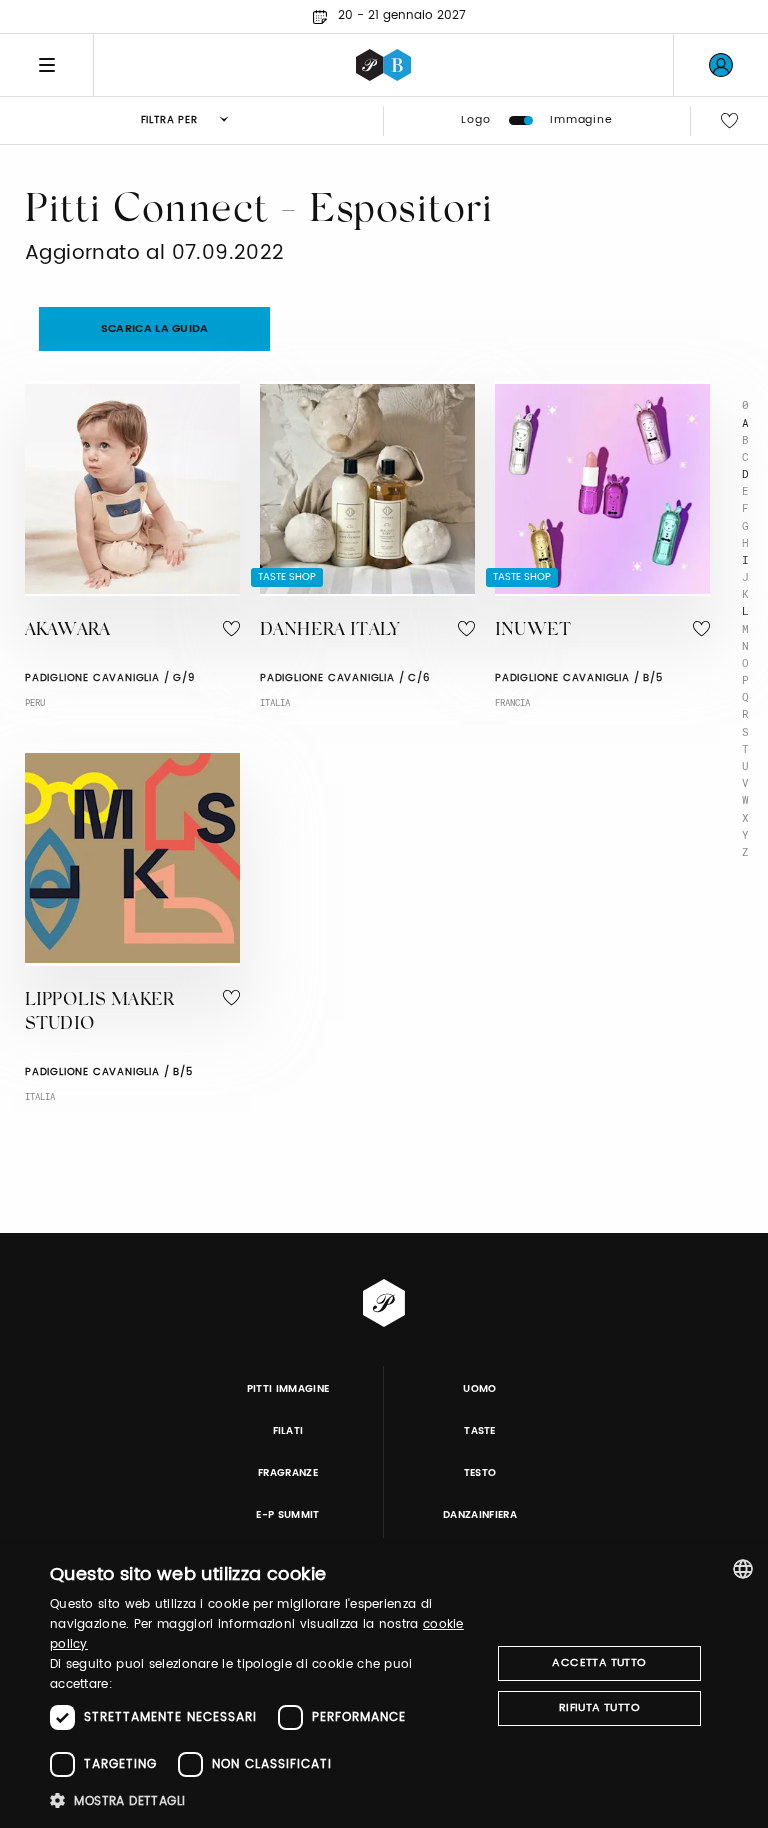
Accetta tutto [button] (599, 1663)
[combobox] (743, 1569)
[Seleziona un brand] (383, 65)
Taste (480, 1431)
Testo (480, 1473)
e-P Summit (287, 1515)
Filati (288, 1431)
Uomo (479, 1389)
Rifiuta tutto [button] (599, 1708)
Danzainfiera (480, 1515)
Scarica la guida (155, 329)
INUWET (533, 631)
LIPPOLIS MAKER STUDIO (99, 1013)
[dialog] (384, 1686)
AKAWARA (67, 631)
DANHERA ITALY (329, 631)
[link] (721, 65)
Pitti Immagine (288, 1389)
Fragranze (288, 1473)
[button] (264, 1800)
